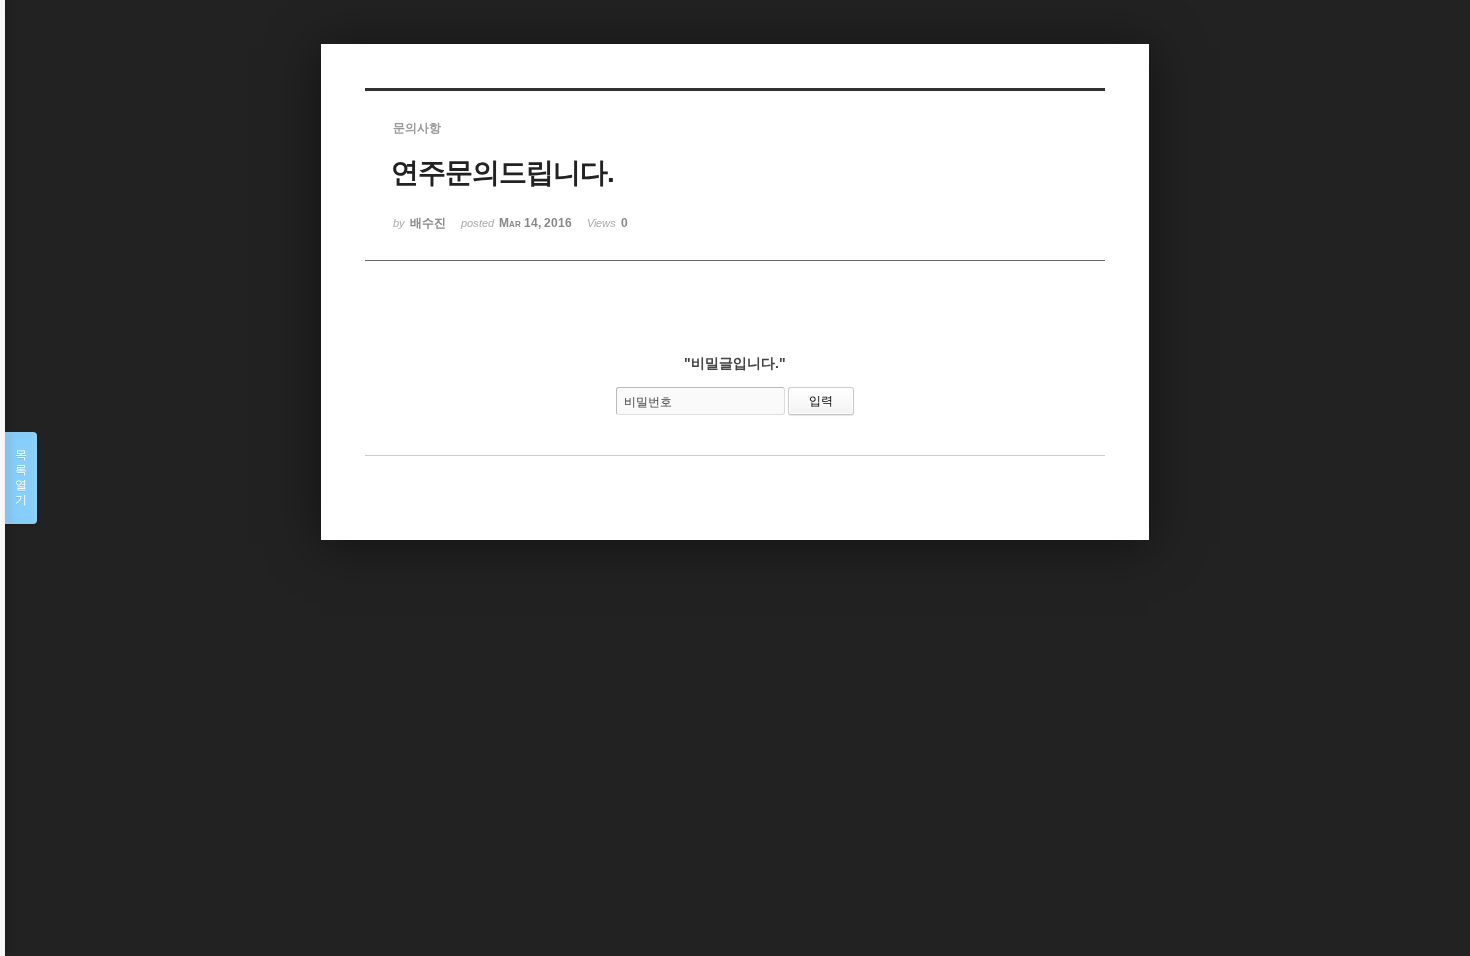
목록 (21, 477)
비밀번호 (648, 402)
